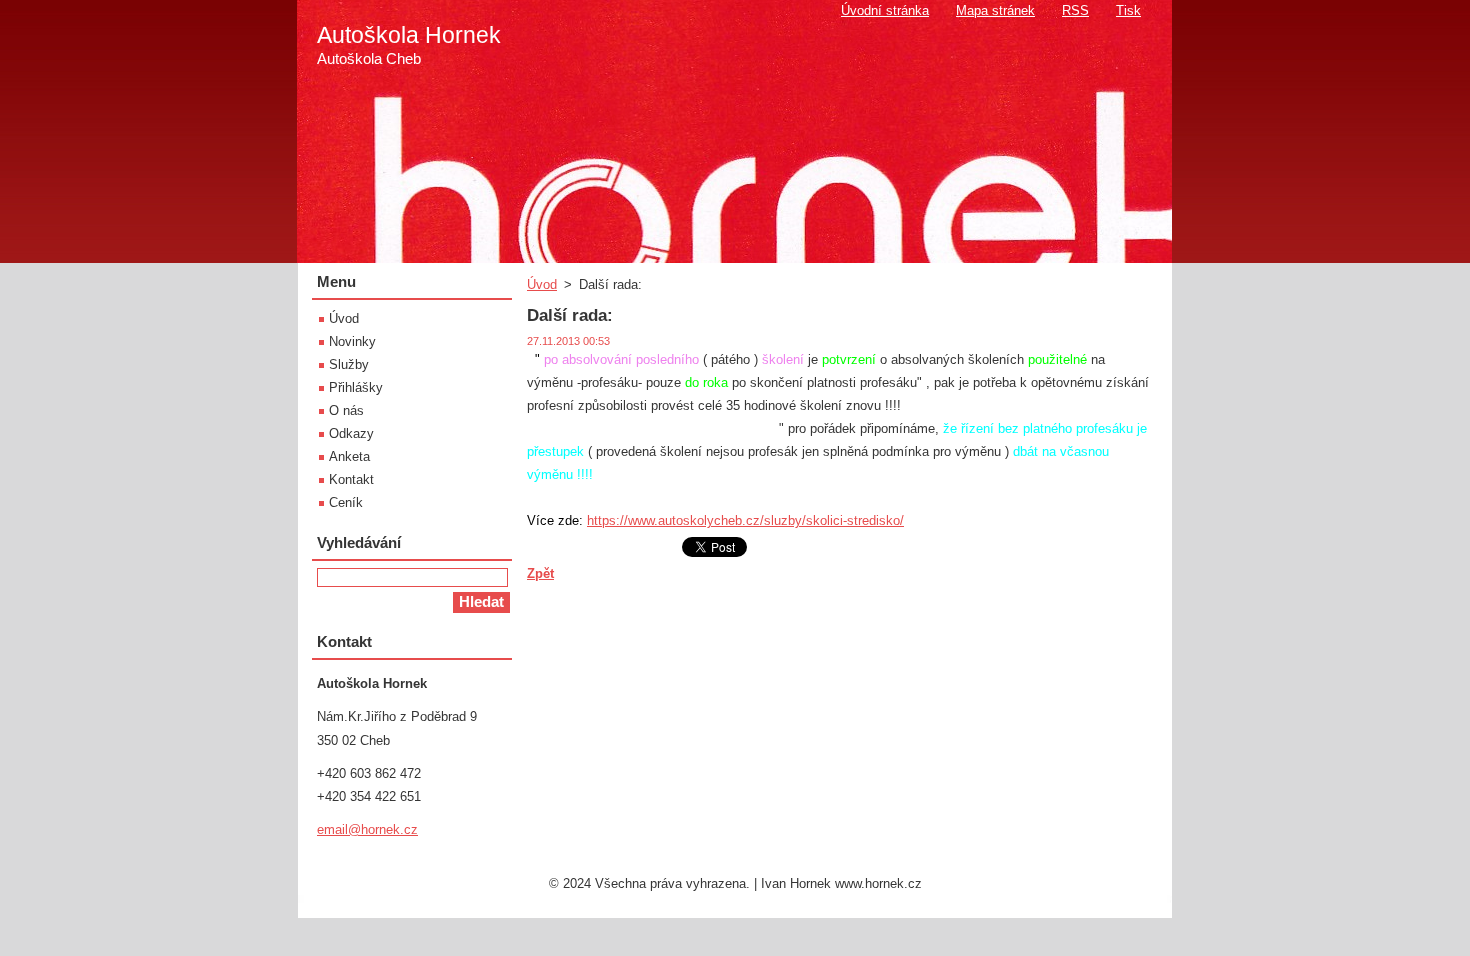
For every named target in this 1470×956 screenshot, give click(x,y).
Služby (349, 364)
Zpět (540, 573)
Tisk (1128, 10)
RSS (1075, 10)
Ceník (346, 502)
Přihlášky (356, 387)
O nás (346, 410)
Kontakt (351, 479)
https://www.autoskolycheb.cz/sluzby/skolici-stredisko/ (745, 521)
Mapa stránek (995, 10)
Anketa (349, 456)
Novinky (352, 341)
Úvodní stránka (885, 10)
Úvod (542, 284)
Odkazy (351, 433)
